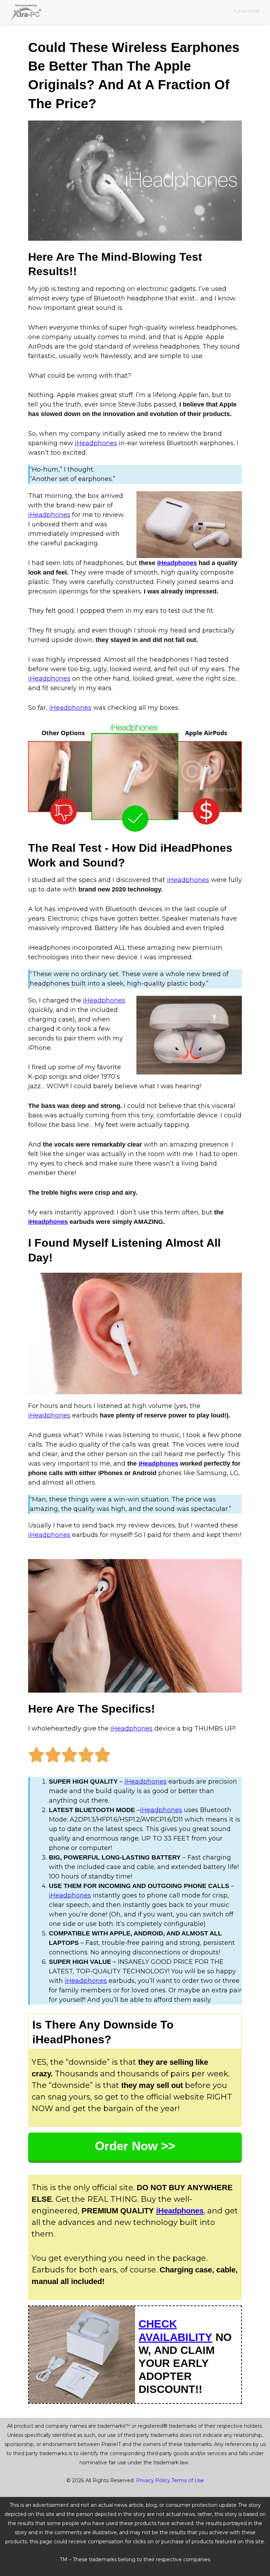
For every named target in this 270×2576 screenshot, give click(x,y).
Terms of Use (188, 2480)
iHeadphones (96, 443)
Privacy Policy (153, 2480)
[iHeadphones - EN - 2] (135, 777)
